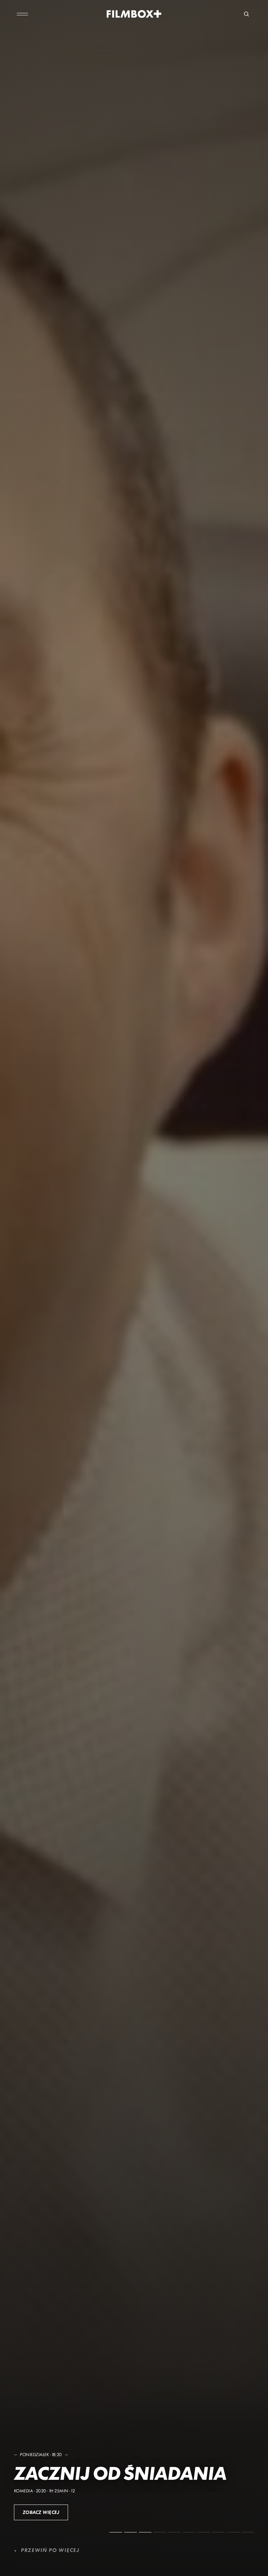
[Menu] (22, 14)
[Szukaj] (246, 14)
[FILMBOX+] (134, 14)
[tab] (116, 2532)
